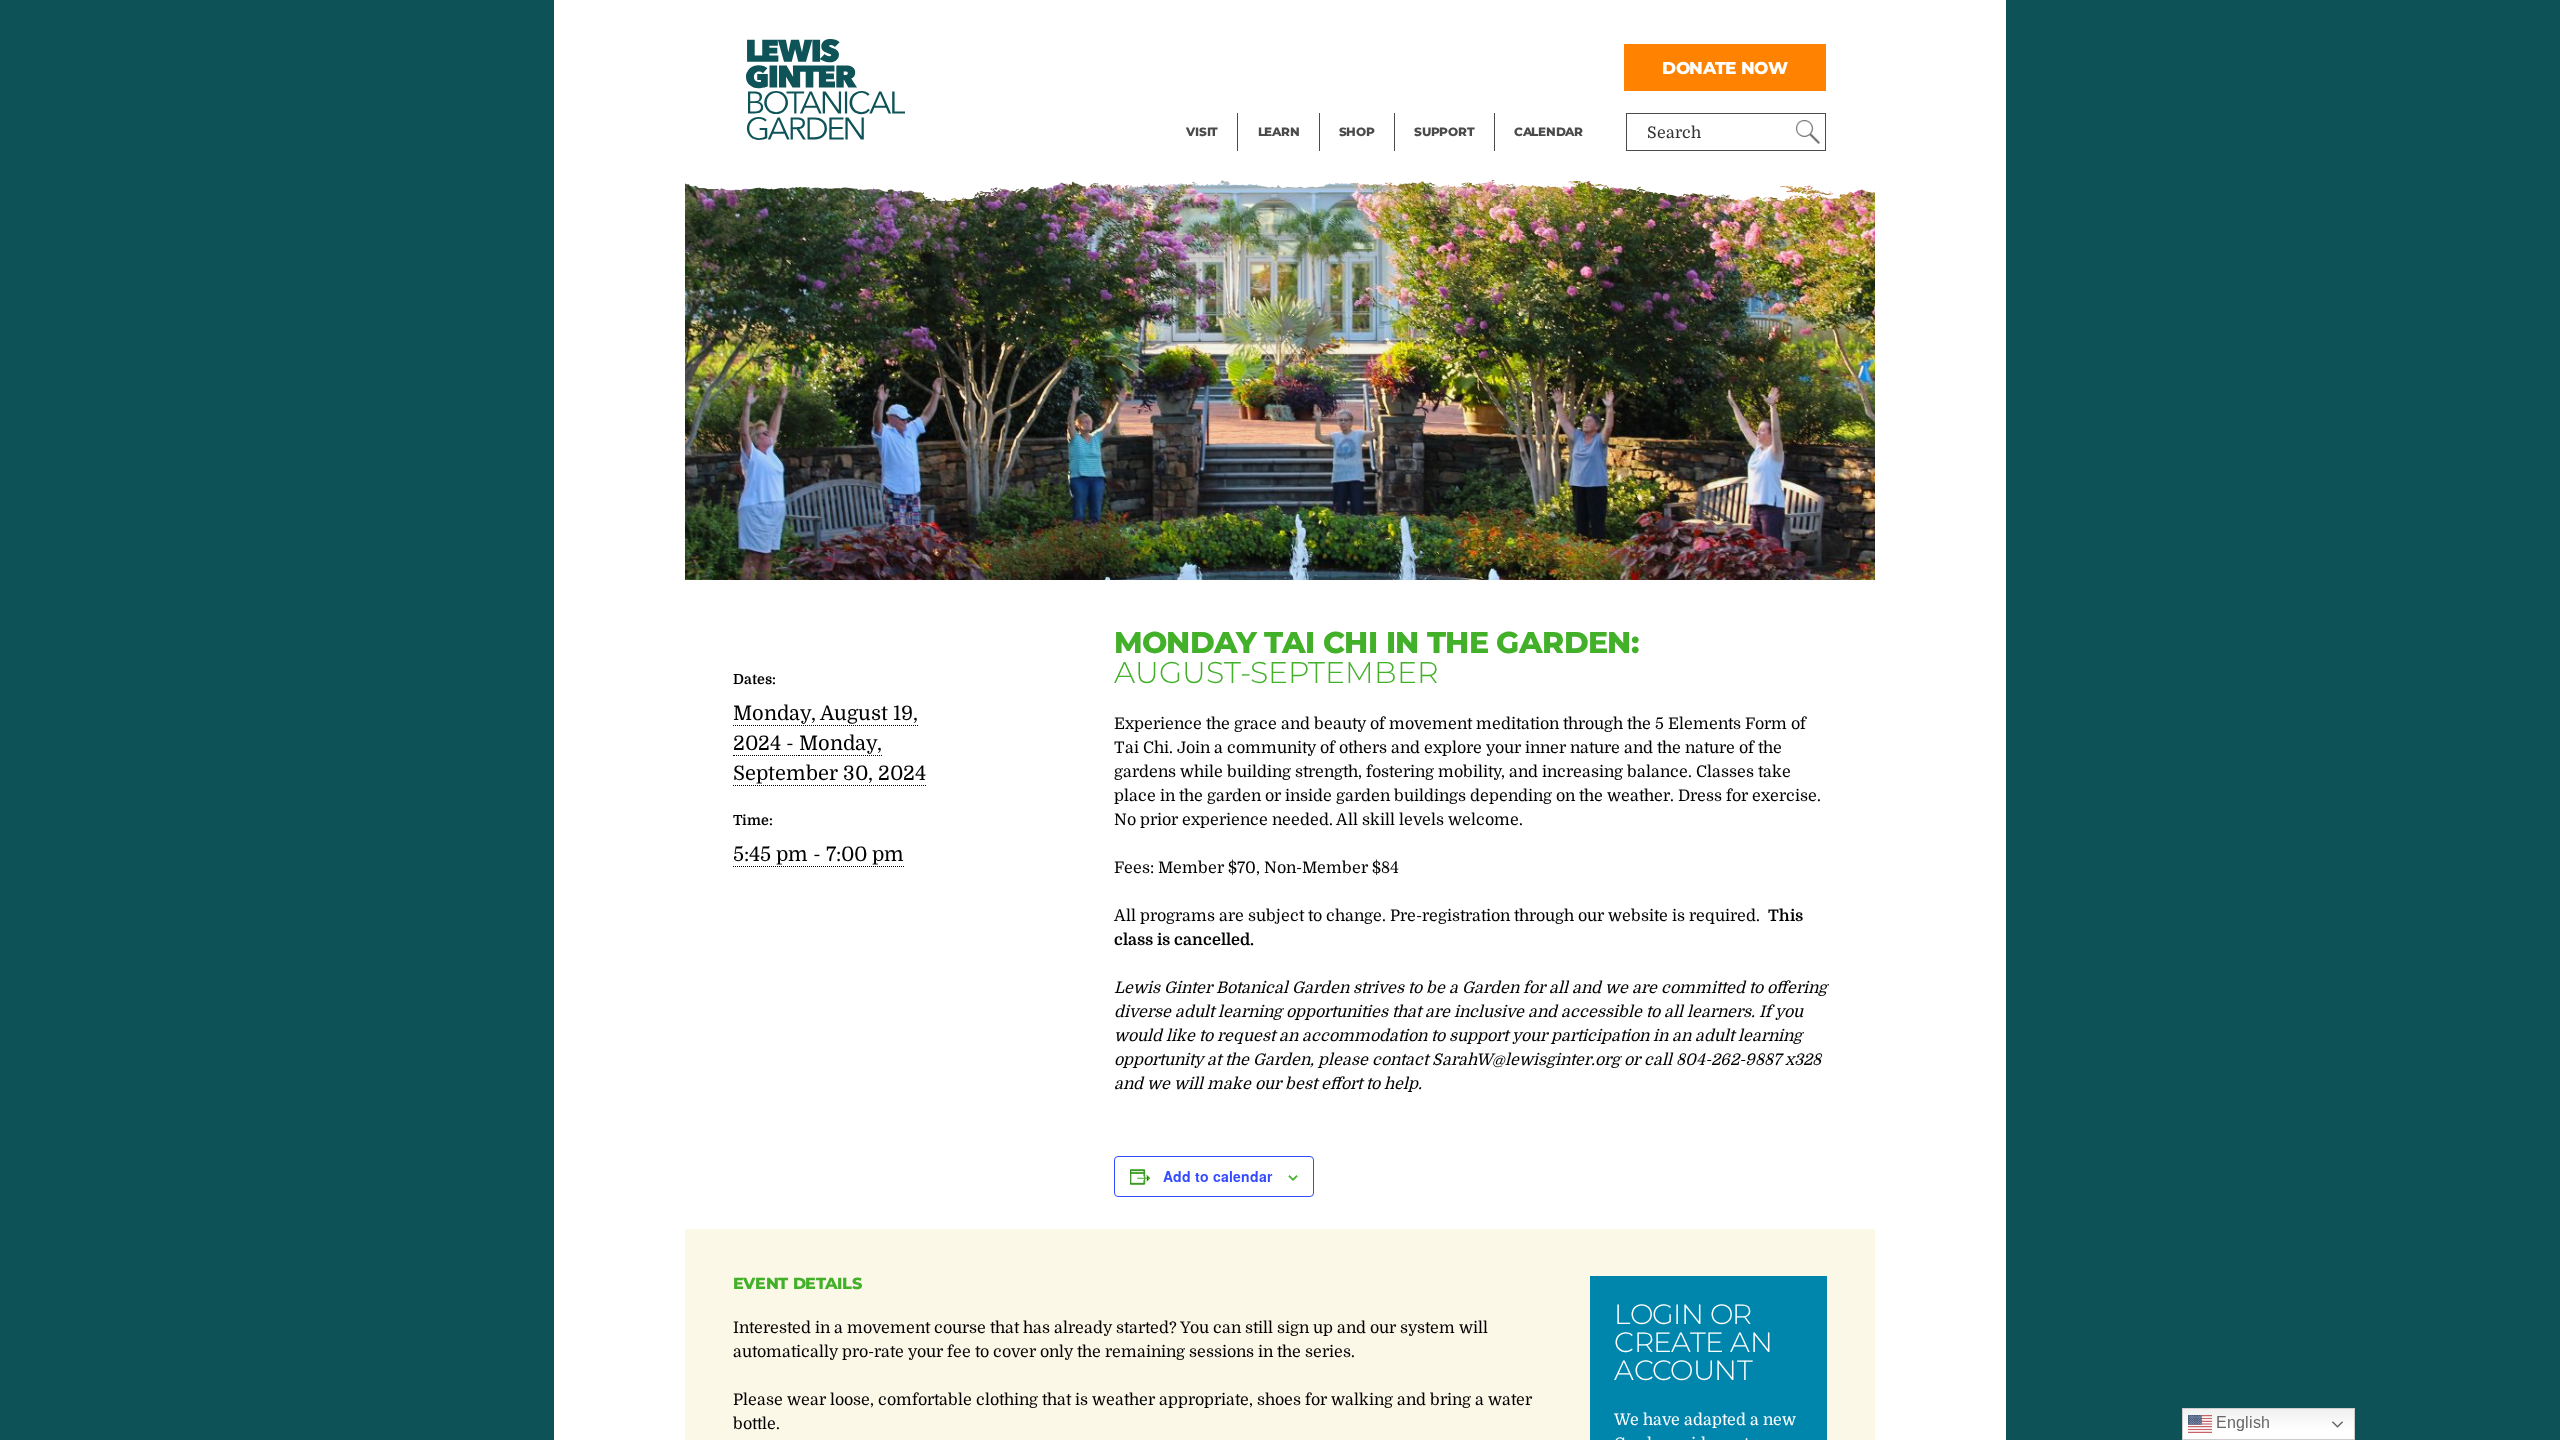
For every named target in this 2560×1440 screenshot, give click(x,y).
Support (1444, 131)
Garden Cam (1305, 66)
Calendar (1548, 131)
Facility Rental (1241, 26)
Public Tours (1305, 26)
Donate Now (1725, 67)
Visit (1202, 131)
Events (1212, 66)
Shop (1357, 131)
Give (1430, 66)
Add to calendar (1217, 1176)
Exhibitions (1229, 106)
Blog (1274, 106)
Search (1674, 133)
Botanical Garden (824, 89)
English (2241, 1422)
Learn (1279, 131)
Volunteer (1450, 106)
